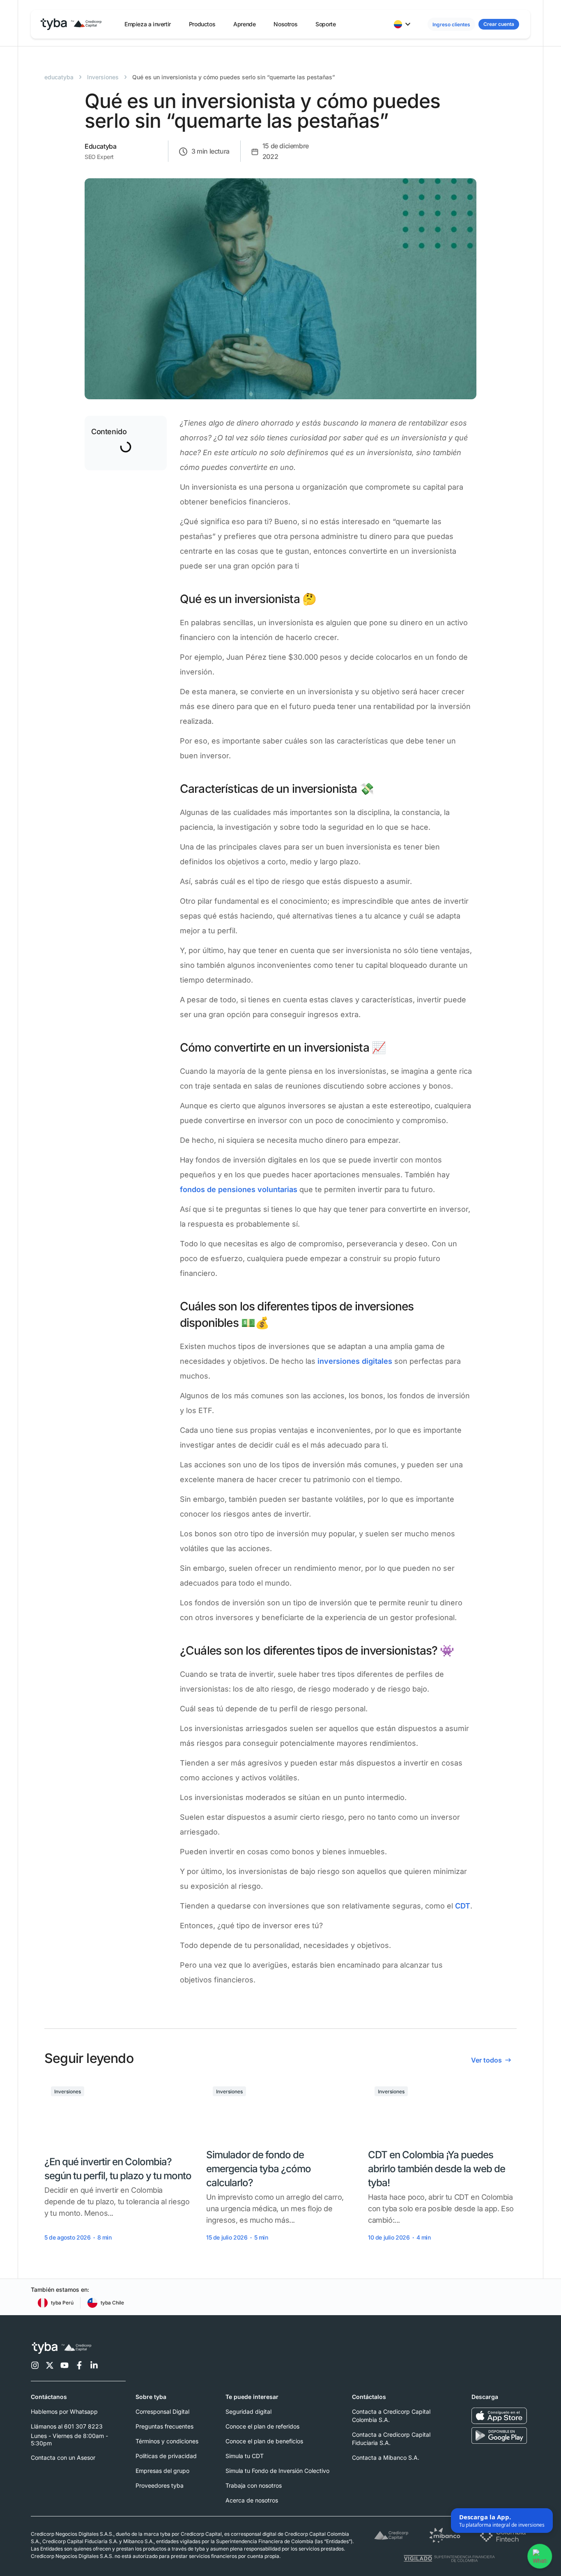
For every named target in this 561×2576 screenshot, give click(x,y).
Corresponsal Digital (162, 2411)
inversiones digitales (355, 1361)
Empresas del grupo (162, 2471)
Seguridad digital (248, 2411)
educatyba (59, 77)
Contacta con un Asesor (63, 2457)
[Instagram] (35, 2365)
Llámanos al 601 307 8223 (67, 2426)
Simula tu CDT (245, 2456)
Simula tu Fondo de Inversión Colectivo (277, 2471)
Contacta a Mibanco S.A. (386, 2457)
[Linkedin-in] (94, 2365)
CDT (463, 1906)
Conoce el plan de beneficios (264, 2441)
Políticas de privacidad (166, 2456)
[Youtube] (64, 2365)
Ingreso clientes (451, 24)
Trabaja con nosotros (254, 2485)
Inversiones (103, 77)
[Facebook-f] (79, 2365)
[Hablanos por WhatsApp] (540, 2555)
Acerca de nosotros (252, 2500)
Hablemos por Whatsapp (64, 2411)
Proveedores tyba (160, 2485)
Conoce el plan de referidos (262, 2426)
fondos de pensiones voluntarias (239, 1189)
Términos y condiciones (167, 2441)
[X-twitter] (50, 2365)
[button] (148, 24)
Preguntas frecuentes (164, 2426)
